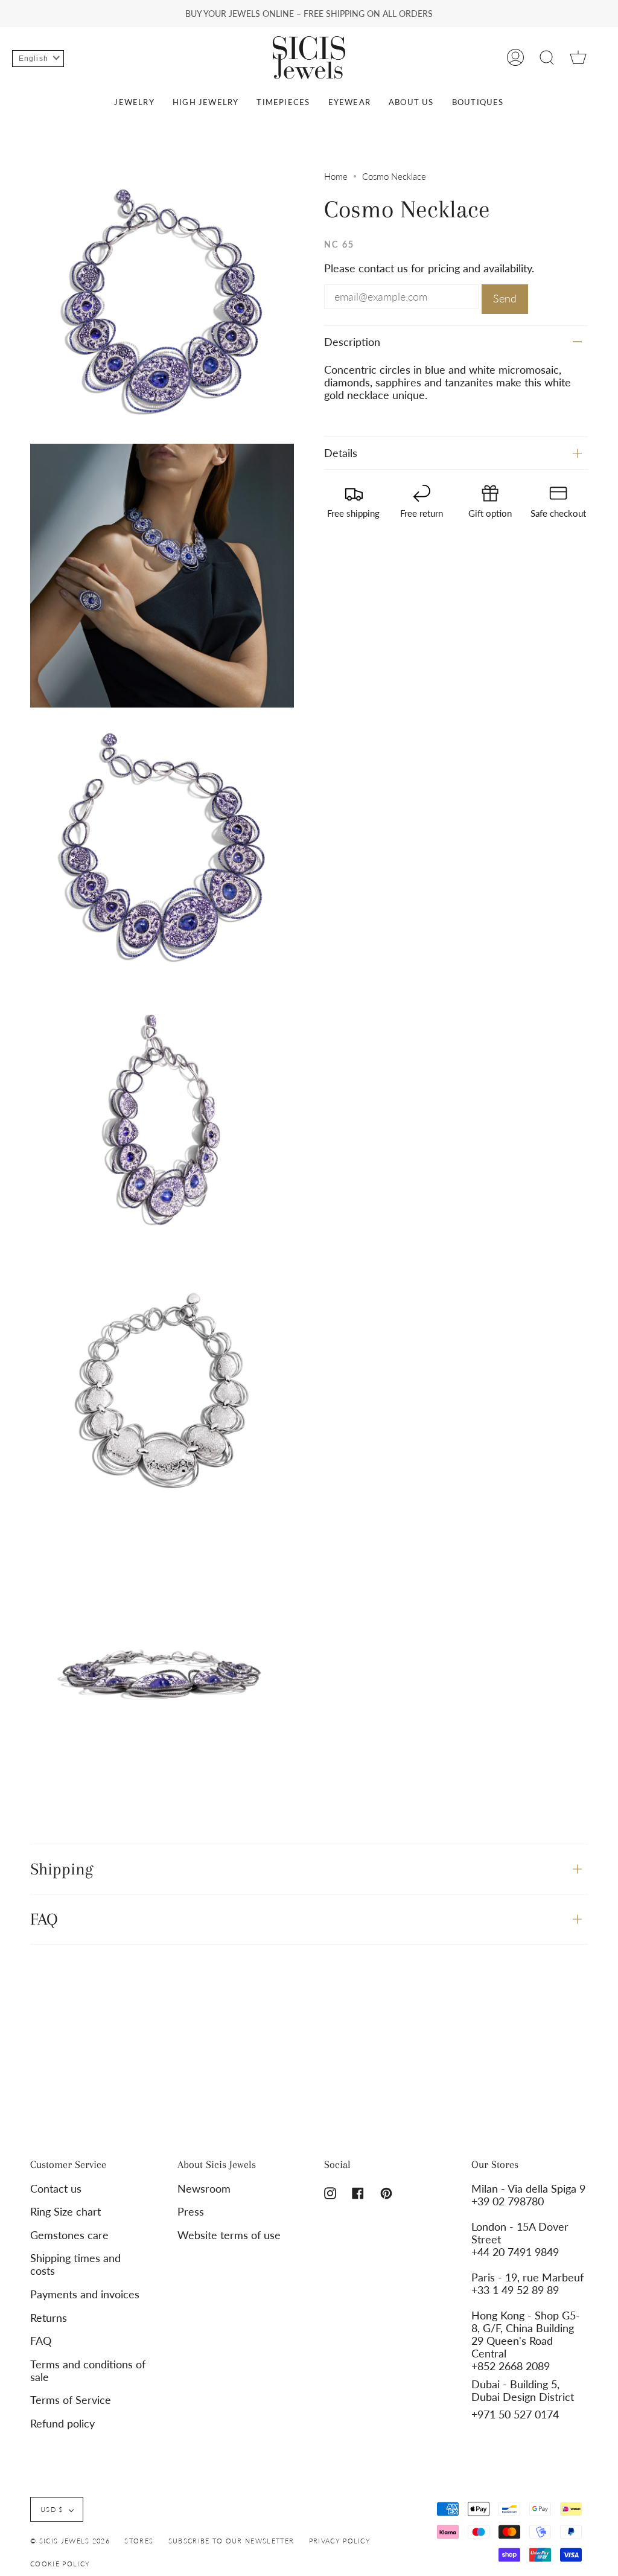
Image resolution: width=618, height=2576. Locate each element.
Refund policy (62, 2424)
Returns (49, 2318)
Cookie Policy (60, 2564)
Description (352, 342)
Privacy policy (340, 2541)
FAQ (44, 1919)
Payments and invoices (85, 2294)
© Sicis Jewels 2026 (70, 2541)
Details (341, 453)
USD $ (52, 2509)
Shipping (62, 1869)
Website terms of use (229, 2235)
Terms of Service (71, 2400)
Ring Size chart (65, 2212)
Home (336, 176)
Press (191, 2212)
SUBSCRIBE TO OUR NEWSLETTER (231, 2541)
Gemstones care (69, 2235)
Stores (139, 2541)
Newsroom (204, 2189)
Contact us (56, 2189)
